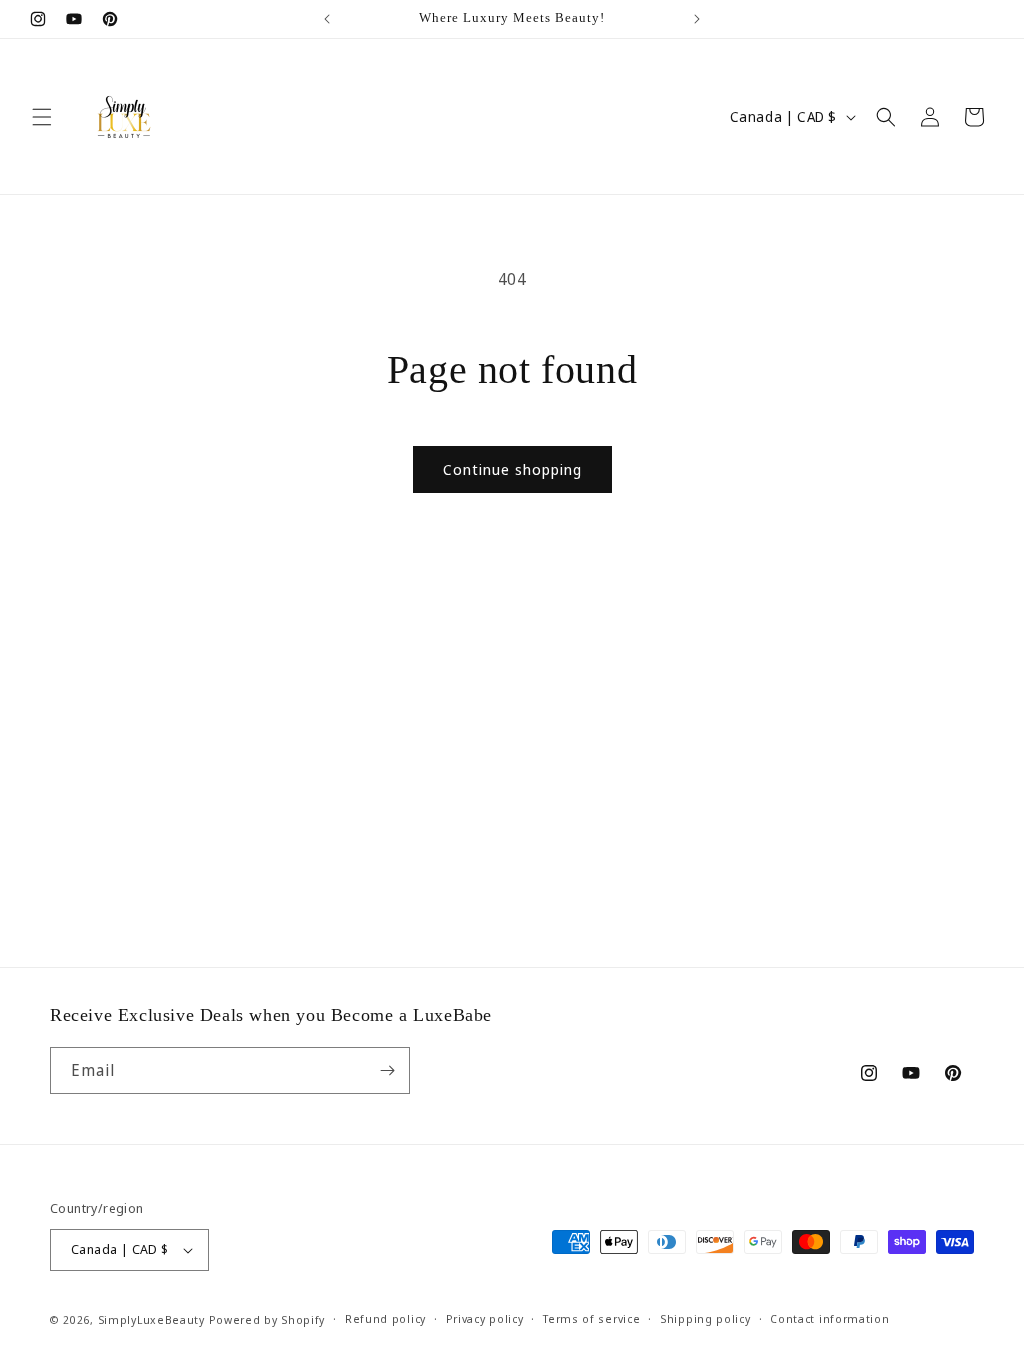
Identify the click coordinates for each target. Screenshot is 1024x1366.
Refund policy (385, 1318)
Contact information (829, 1318)
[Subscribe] (387, 1070)
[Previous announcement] (327, 19)
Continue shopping (512, 469)
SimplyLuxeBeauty (153, 1319)
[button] (42, 117)
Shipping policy (705, 1318)
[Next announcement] (697, 19)
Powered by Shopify (267, 1319)
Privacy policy (485, 1318)
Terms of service (591, 1318)
